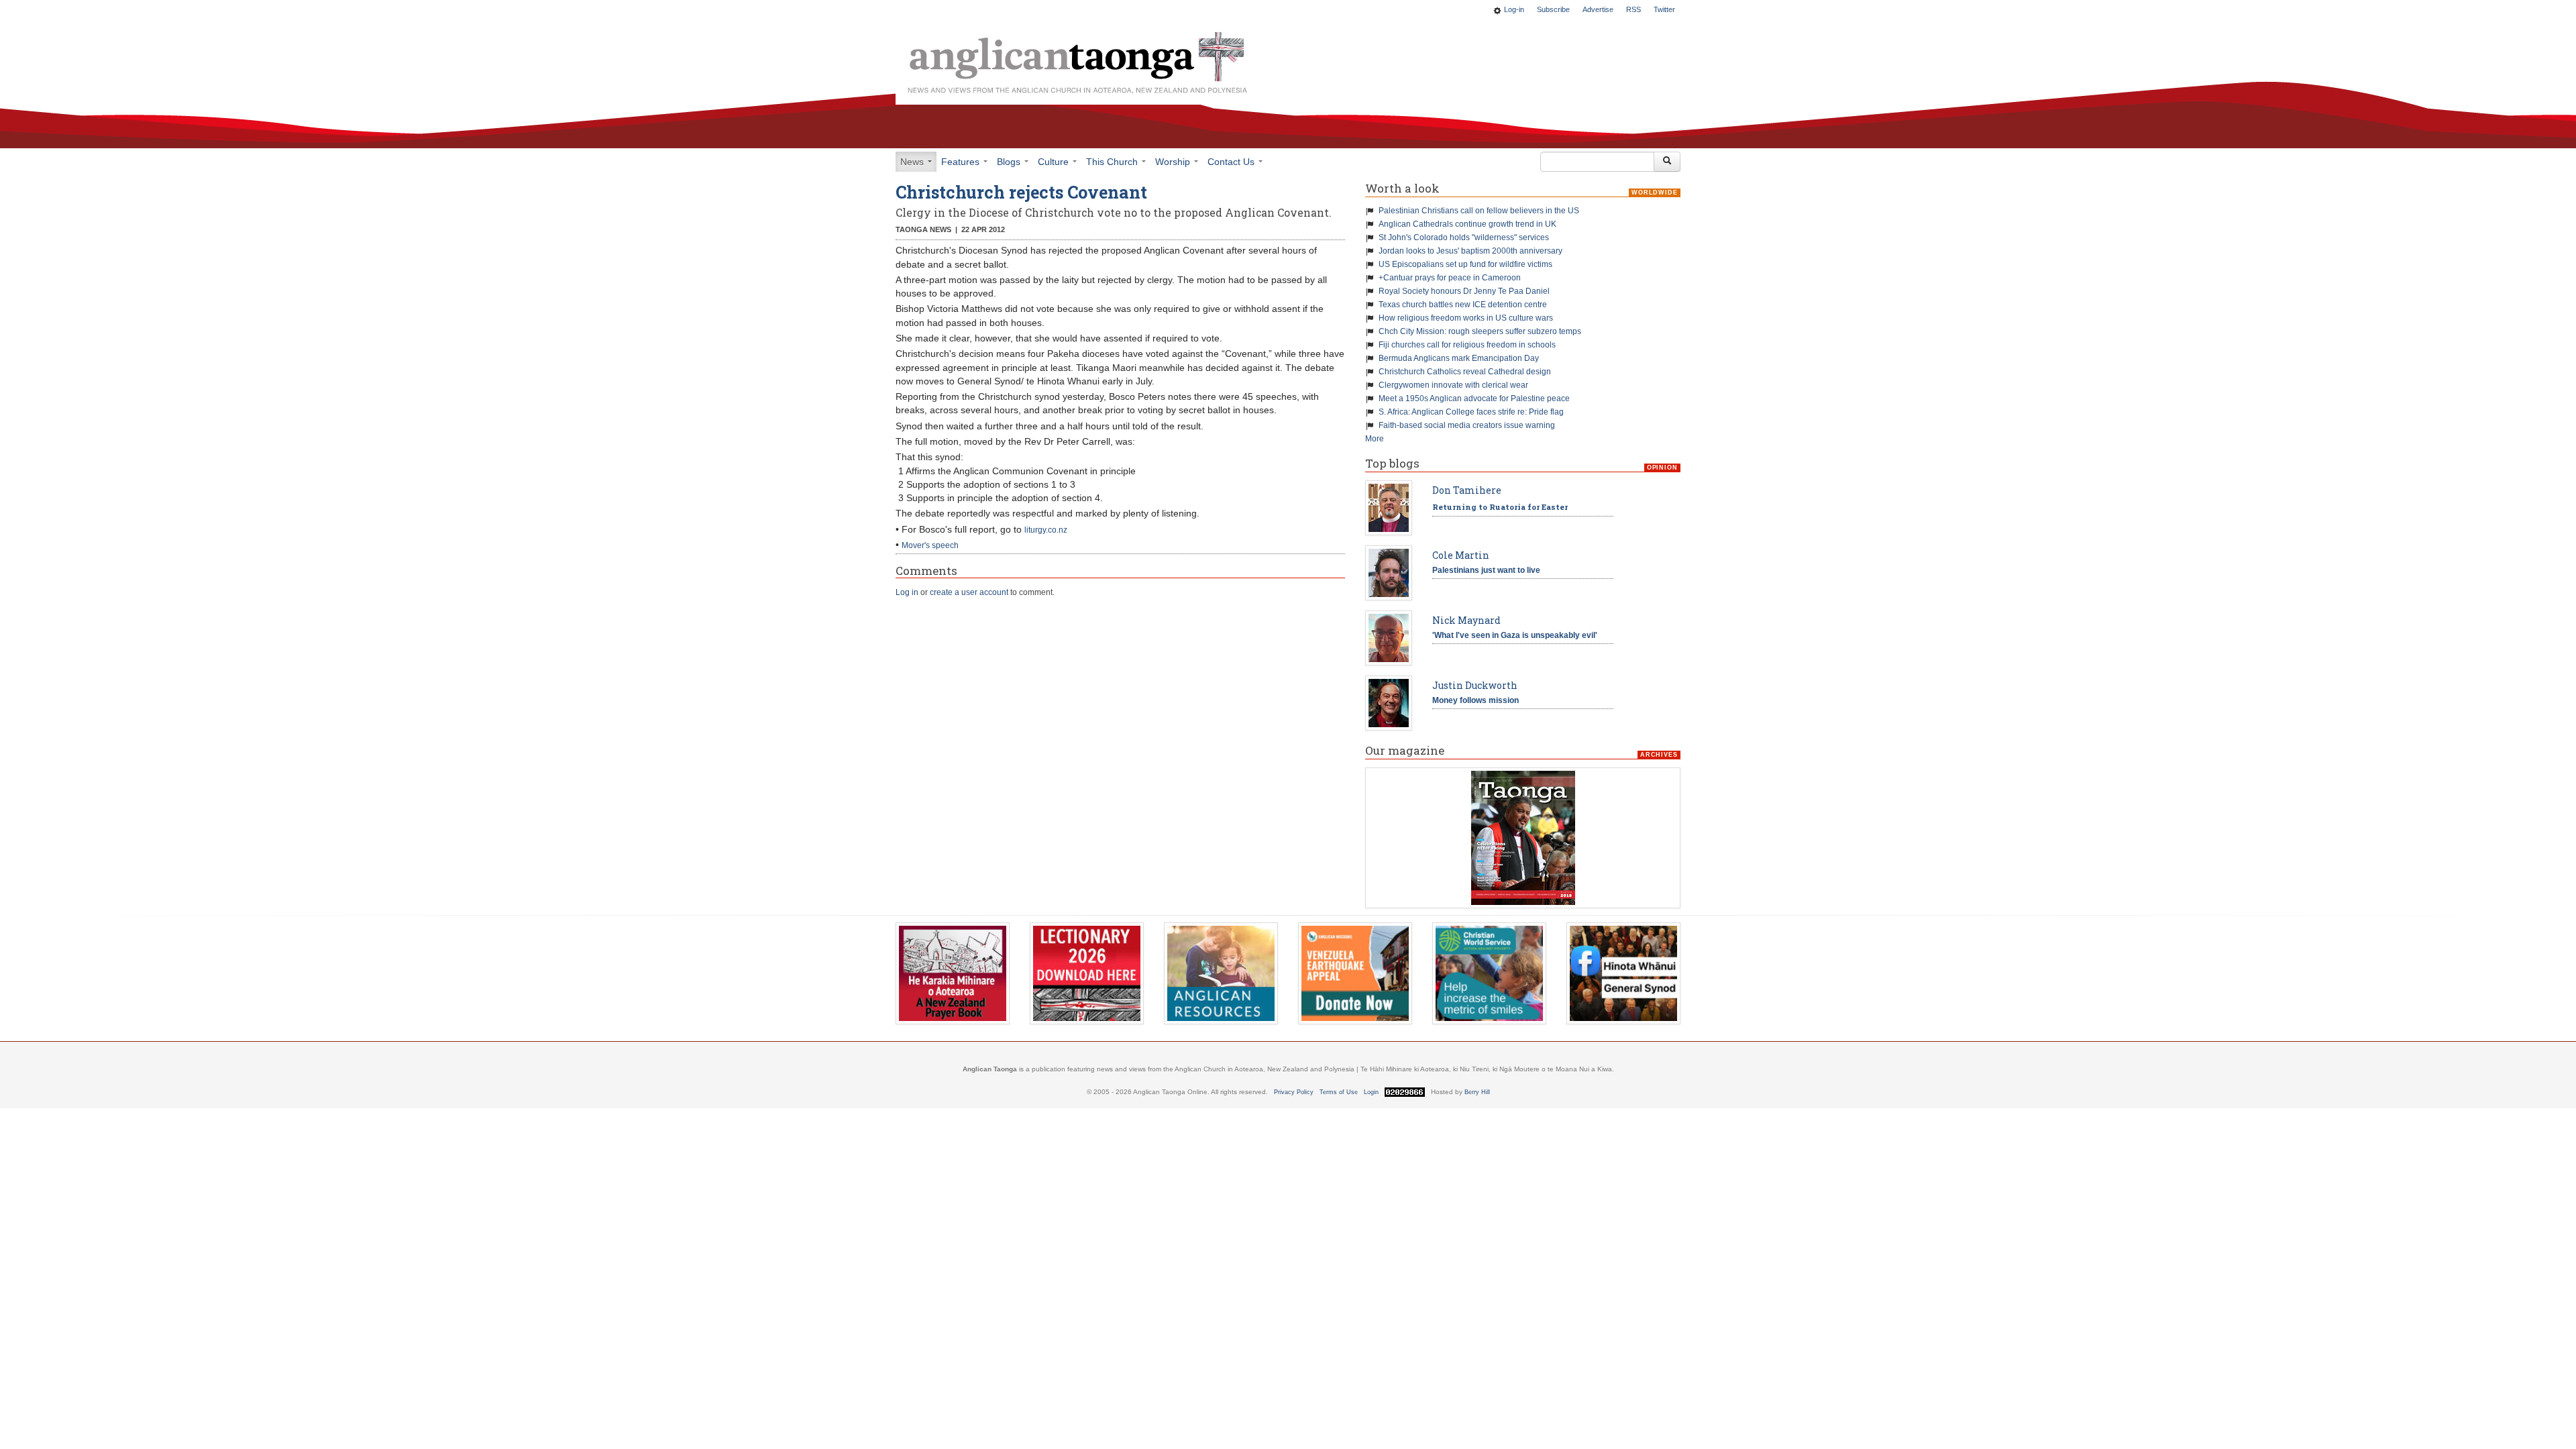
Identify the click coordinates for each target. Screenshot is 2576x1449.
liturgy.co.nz (1046, 530)
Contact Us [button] (1232, 162)
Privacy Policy (1294, 1092)
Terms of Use (1339, 1092)
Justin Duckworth (1475, 685)
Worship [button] (1174, 162)
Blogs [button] (1010, 162)
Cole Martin (1461, 555)
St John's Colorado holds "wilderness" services (1464, 237)
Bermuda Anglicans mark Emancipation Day (1459, 358)
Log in (907, 592)
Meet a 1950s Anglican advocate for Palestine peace (1474, 398)
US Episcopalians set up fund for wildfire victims (1465, 264)
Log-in (1514, 9)
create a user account (969, 592)
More (1375, 439)
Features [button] (962, 162)
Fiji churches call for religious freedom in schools (1467, 345)
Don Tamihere (1467, 490)
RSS (1633, 9)
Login (1371, 1092)
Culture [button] (1055, 162)
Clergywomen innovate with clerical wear (1453, 385)
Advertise (1598, 9)
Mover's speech (930, 545)
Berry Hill (1477, 1092)
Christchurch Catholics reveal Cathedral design (1465, 372)
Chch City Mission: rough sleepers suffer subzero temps (1480, 331)
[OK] (1667, 162)
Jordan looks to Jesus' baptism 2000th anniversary (1470, 251)
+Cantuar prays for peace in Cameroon (1450, 278)
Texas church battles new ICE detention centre (1463, 305)
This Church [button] (1113, 162)
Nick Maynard (1466, 620)
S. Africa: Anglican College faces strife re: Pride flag (1471, 412)
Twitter (1664, 9)
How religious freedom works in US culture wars (1466, 318)
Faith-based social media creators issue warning (1467, 425)
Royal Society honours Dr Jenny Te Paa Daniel (1464, 291)
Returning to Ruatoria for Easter (1500, 507)
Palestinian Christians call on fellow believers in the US (1479, 211)
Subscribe (1553, 9)
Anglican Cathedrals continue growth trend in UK (1467, 224)
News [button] (913, 162)
